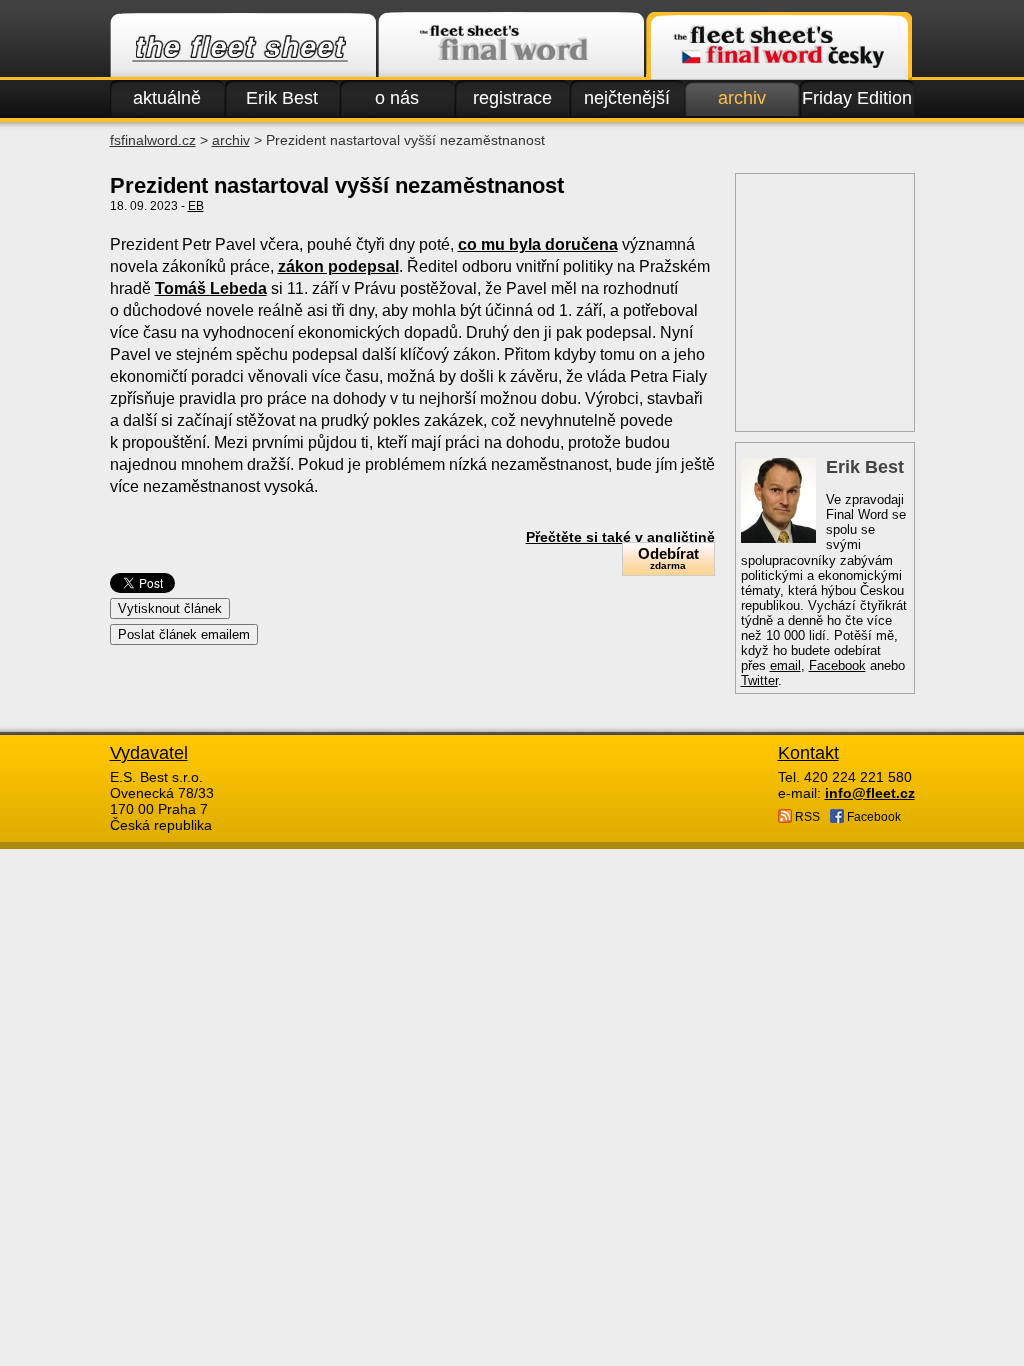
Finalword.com (511, 46)
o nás (397, 98)
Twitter (759, 680)
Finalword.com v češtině (779, 46)
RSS (806, 817)
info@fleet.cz (870, 793)
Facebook (837, 665)
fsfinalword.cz (153, 140)
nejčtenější (627, 98)
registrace (512, 98)
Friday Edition (857, 98)
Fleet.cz (243, 46)
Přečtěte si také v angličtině (620, 537)
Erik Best (282, 98)
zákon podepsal (338, 266)
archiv (742, 98)
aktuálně (167, 98)
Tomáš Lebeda (211, 288)
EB (196, 206)
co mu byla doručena (538, 244)
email (785, 665)
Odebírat (668, 558)
